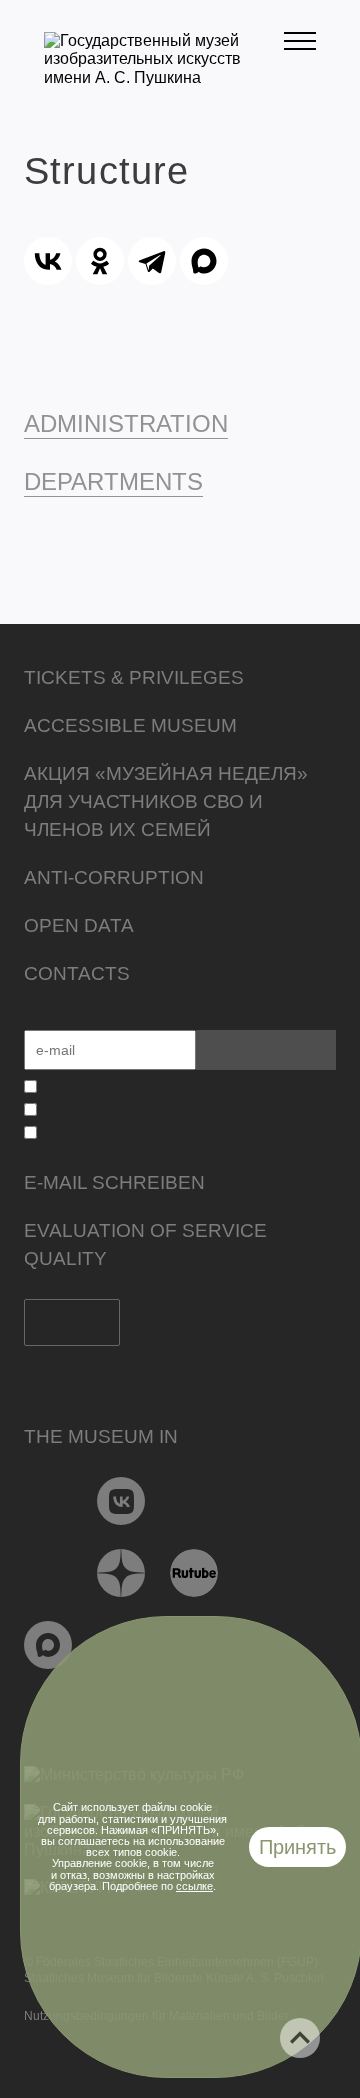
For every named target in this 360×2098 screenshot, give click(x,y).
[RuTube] (194, 1573)
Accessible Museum (130, 725)
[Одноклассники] (100, 261)
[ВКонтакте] (48, 261)
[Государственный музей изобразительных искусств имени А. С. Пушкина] (164, 77)
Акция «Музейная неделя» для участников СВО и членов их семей (166, 801)
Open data (79, 925)
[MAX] (204, 261)
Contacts (77, 973)
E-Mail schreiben (114, 1182)
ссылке (194, 1886)
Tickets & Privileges (134, 677)
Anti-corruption (114, 877)
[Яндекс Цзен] (121, 1573)
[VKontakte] (121, 1501)
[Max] (48, 1645)
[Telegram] (152, 261)
